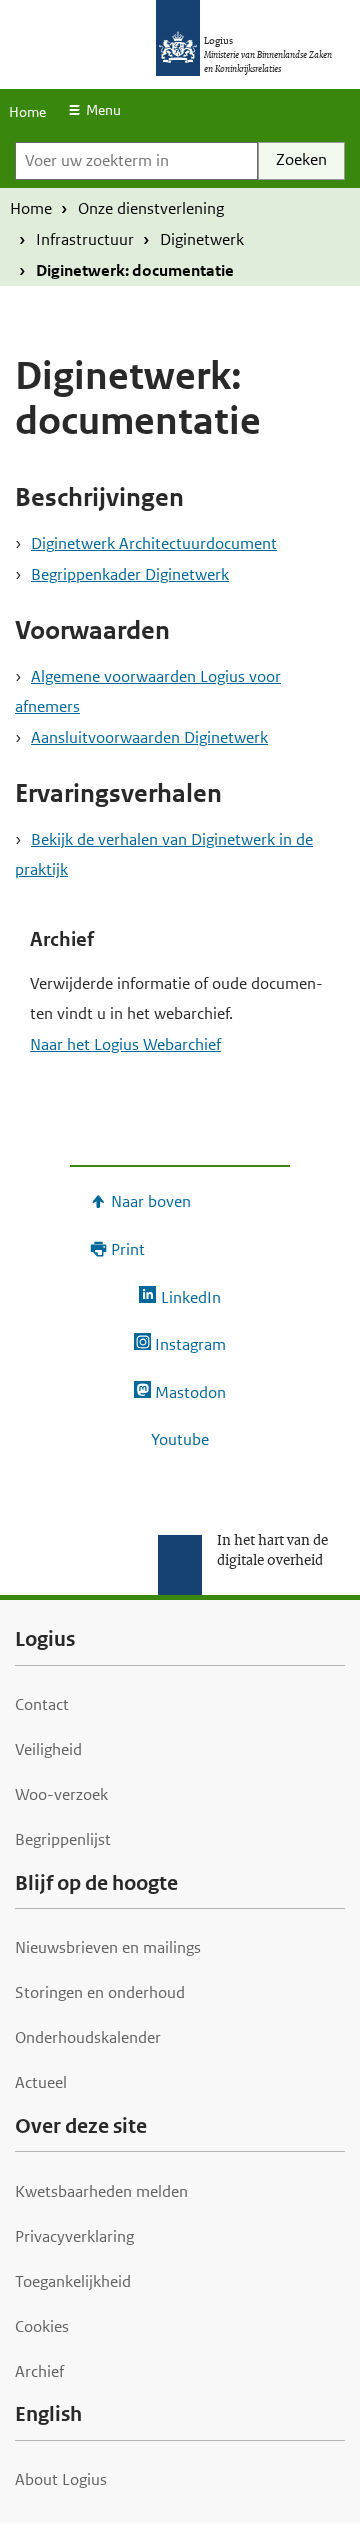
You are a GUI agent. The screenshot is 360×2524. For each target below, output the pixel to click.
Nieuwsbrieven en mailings (108, 1947)
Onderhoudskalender (88, 2037)
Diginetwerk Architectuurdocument (154, 543)
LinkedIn (190, 1297)
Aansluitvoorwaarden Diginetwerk (149, 737)
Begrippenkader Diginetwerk (130, 574)
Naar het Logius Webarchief (125, 1044)
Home (27, 112)
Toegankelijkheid (73, 2281)
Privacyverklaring (74, 2236)
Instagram (190, 1344)
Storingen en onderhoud (100, 1992)
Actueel (41, 2082)
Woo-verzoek (61, 1794)
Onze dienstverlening (151, 208)
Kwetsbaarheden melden (101, 2191)
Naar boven (151, 1201)
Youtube (180, 1439)
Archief (39, 2371)
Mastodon (190, 1392)
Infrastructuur (85, 239)
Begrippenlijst (63, 1839)
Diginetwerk (202, 239)
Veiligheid (48, 1749)
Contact (42, 1704)
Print (128, 1249)
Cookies (42, 2326)
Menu (103, 110)
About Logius (61, 2479)
